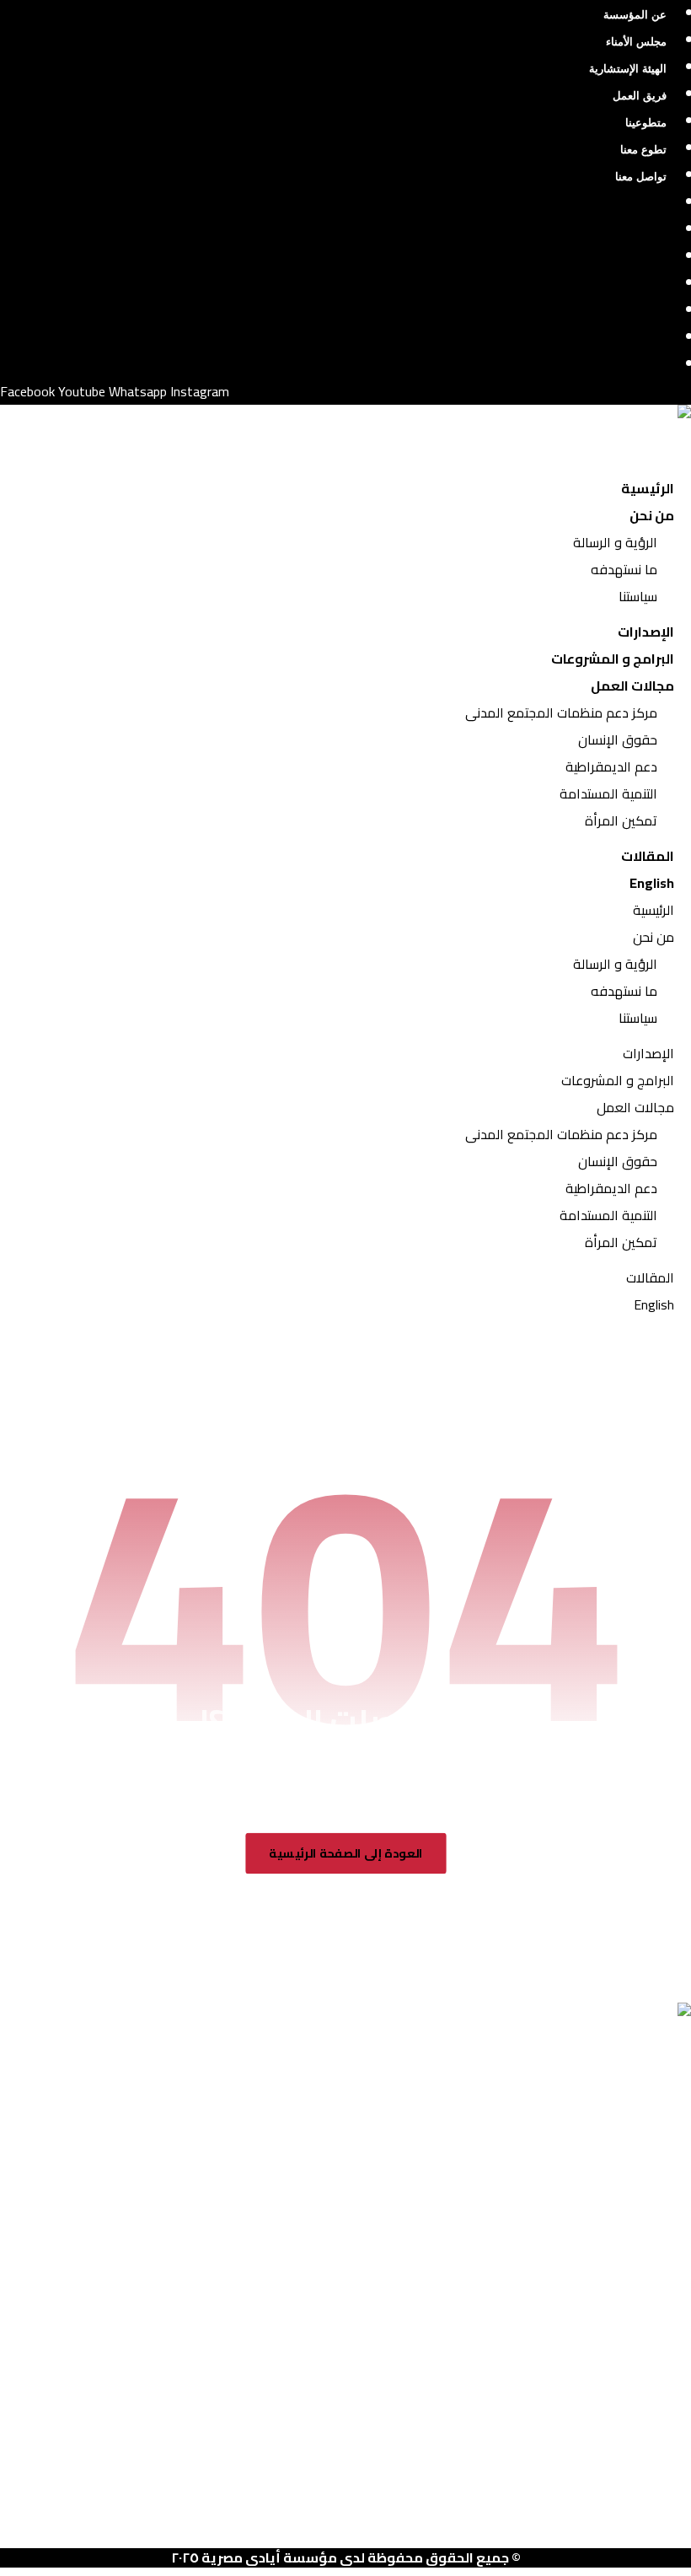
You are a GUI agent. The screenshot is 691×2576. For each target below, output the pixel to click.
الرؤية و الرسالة (615, 542)
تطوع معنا (643, 150)
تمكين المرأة (621, 820)
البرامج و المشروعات (613, 659)
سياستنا (638, 596)
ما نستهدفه (624, 569)
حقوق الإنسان (618, 739)
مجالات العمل (632, 686)
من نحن (652, 515)
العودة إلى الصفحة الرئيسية (346, 1854)
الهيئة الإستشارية (628, 69)
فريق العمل (640, 96)
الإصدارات (646, 632)
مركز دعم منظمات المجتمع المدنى (561, 713)
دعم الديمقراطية (611, 766)
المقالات (648, 856)
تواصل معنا (641, 177)
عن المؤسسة (635, 15)
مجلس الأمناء (636, 42)
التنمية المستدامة (608, 793)
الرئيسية (648, 488)
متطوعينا (646, 123)
